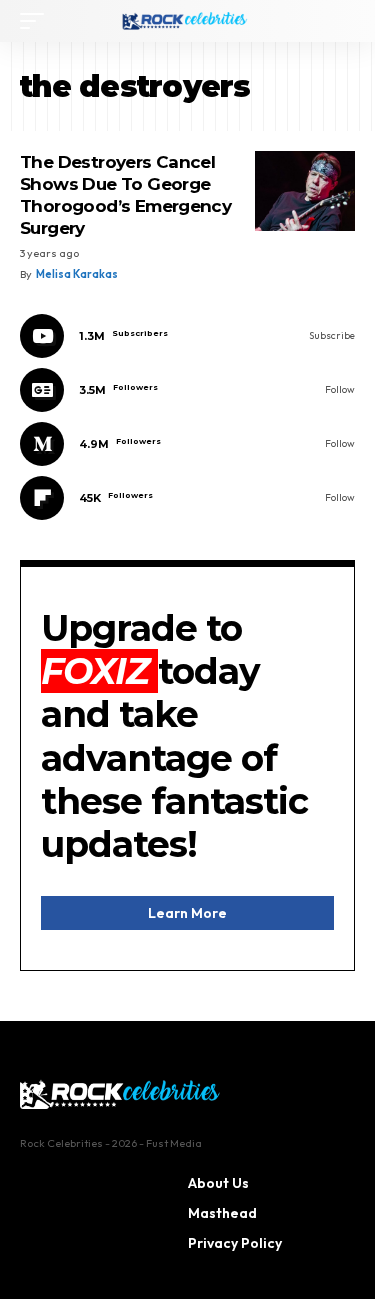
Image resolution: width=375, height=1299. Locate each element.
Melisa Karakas (77, 274)
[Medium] (187, 444)
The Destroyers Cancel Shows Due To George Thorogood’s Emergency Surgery (125, 195)
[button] (37, 21)
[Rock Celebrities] (188, 21)
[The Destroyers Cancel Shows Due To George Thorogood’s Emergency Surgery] (305, 191)
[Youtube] (187, 336)
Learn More (187, 913)
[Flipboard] (187, 498)
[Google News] (187, 390)
